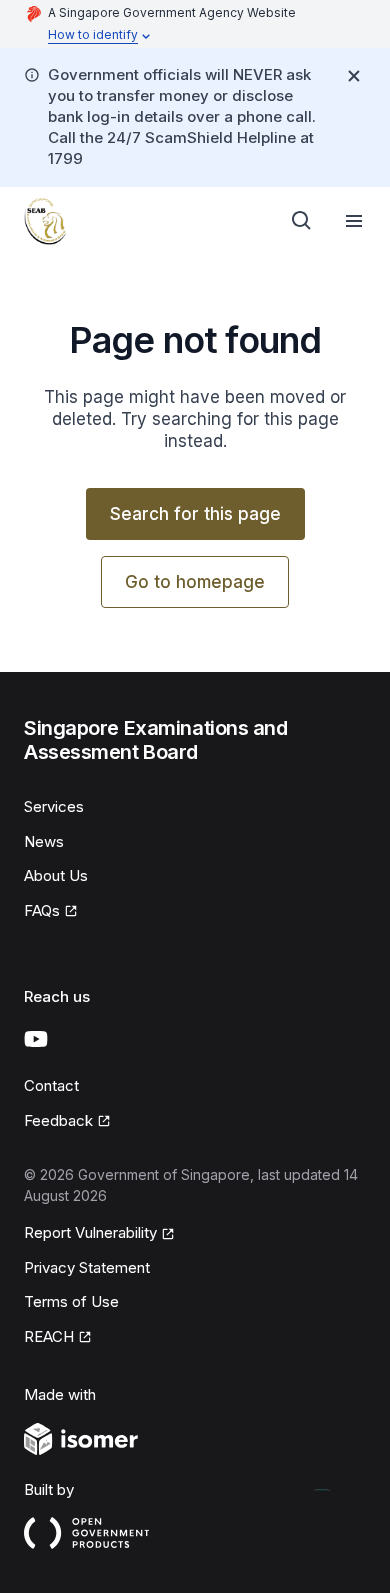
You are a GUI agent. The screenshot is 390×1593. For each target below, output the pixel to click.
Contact (51, 1085)
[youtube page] (36, 1039)
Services (54, 806)
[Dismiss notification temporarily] (354, 76)
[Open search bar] (302, 221)
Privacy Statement (87, 1267)
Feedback (58, 1120)
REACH (49, 1336)
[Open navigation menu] (354, 221)
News (44, 841)
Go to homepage (195, 582)
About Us (56, 875)
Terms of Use (71, 1301)
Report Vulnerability (90, 1232)
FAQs (42, 910)
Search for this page (195, 514)
